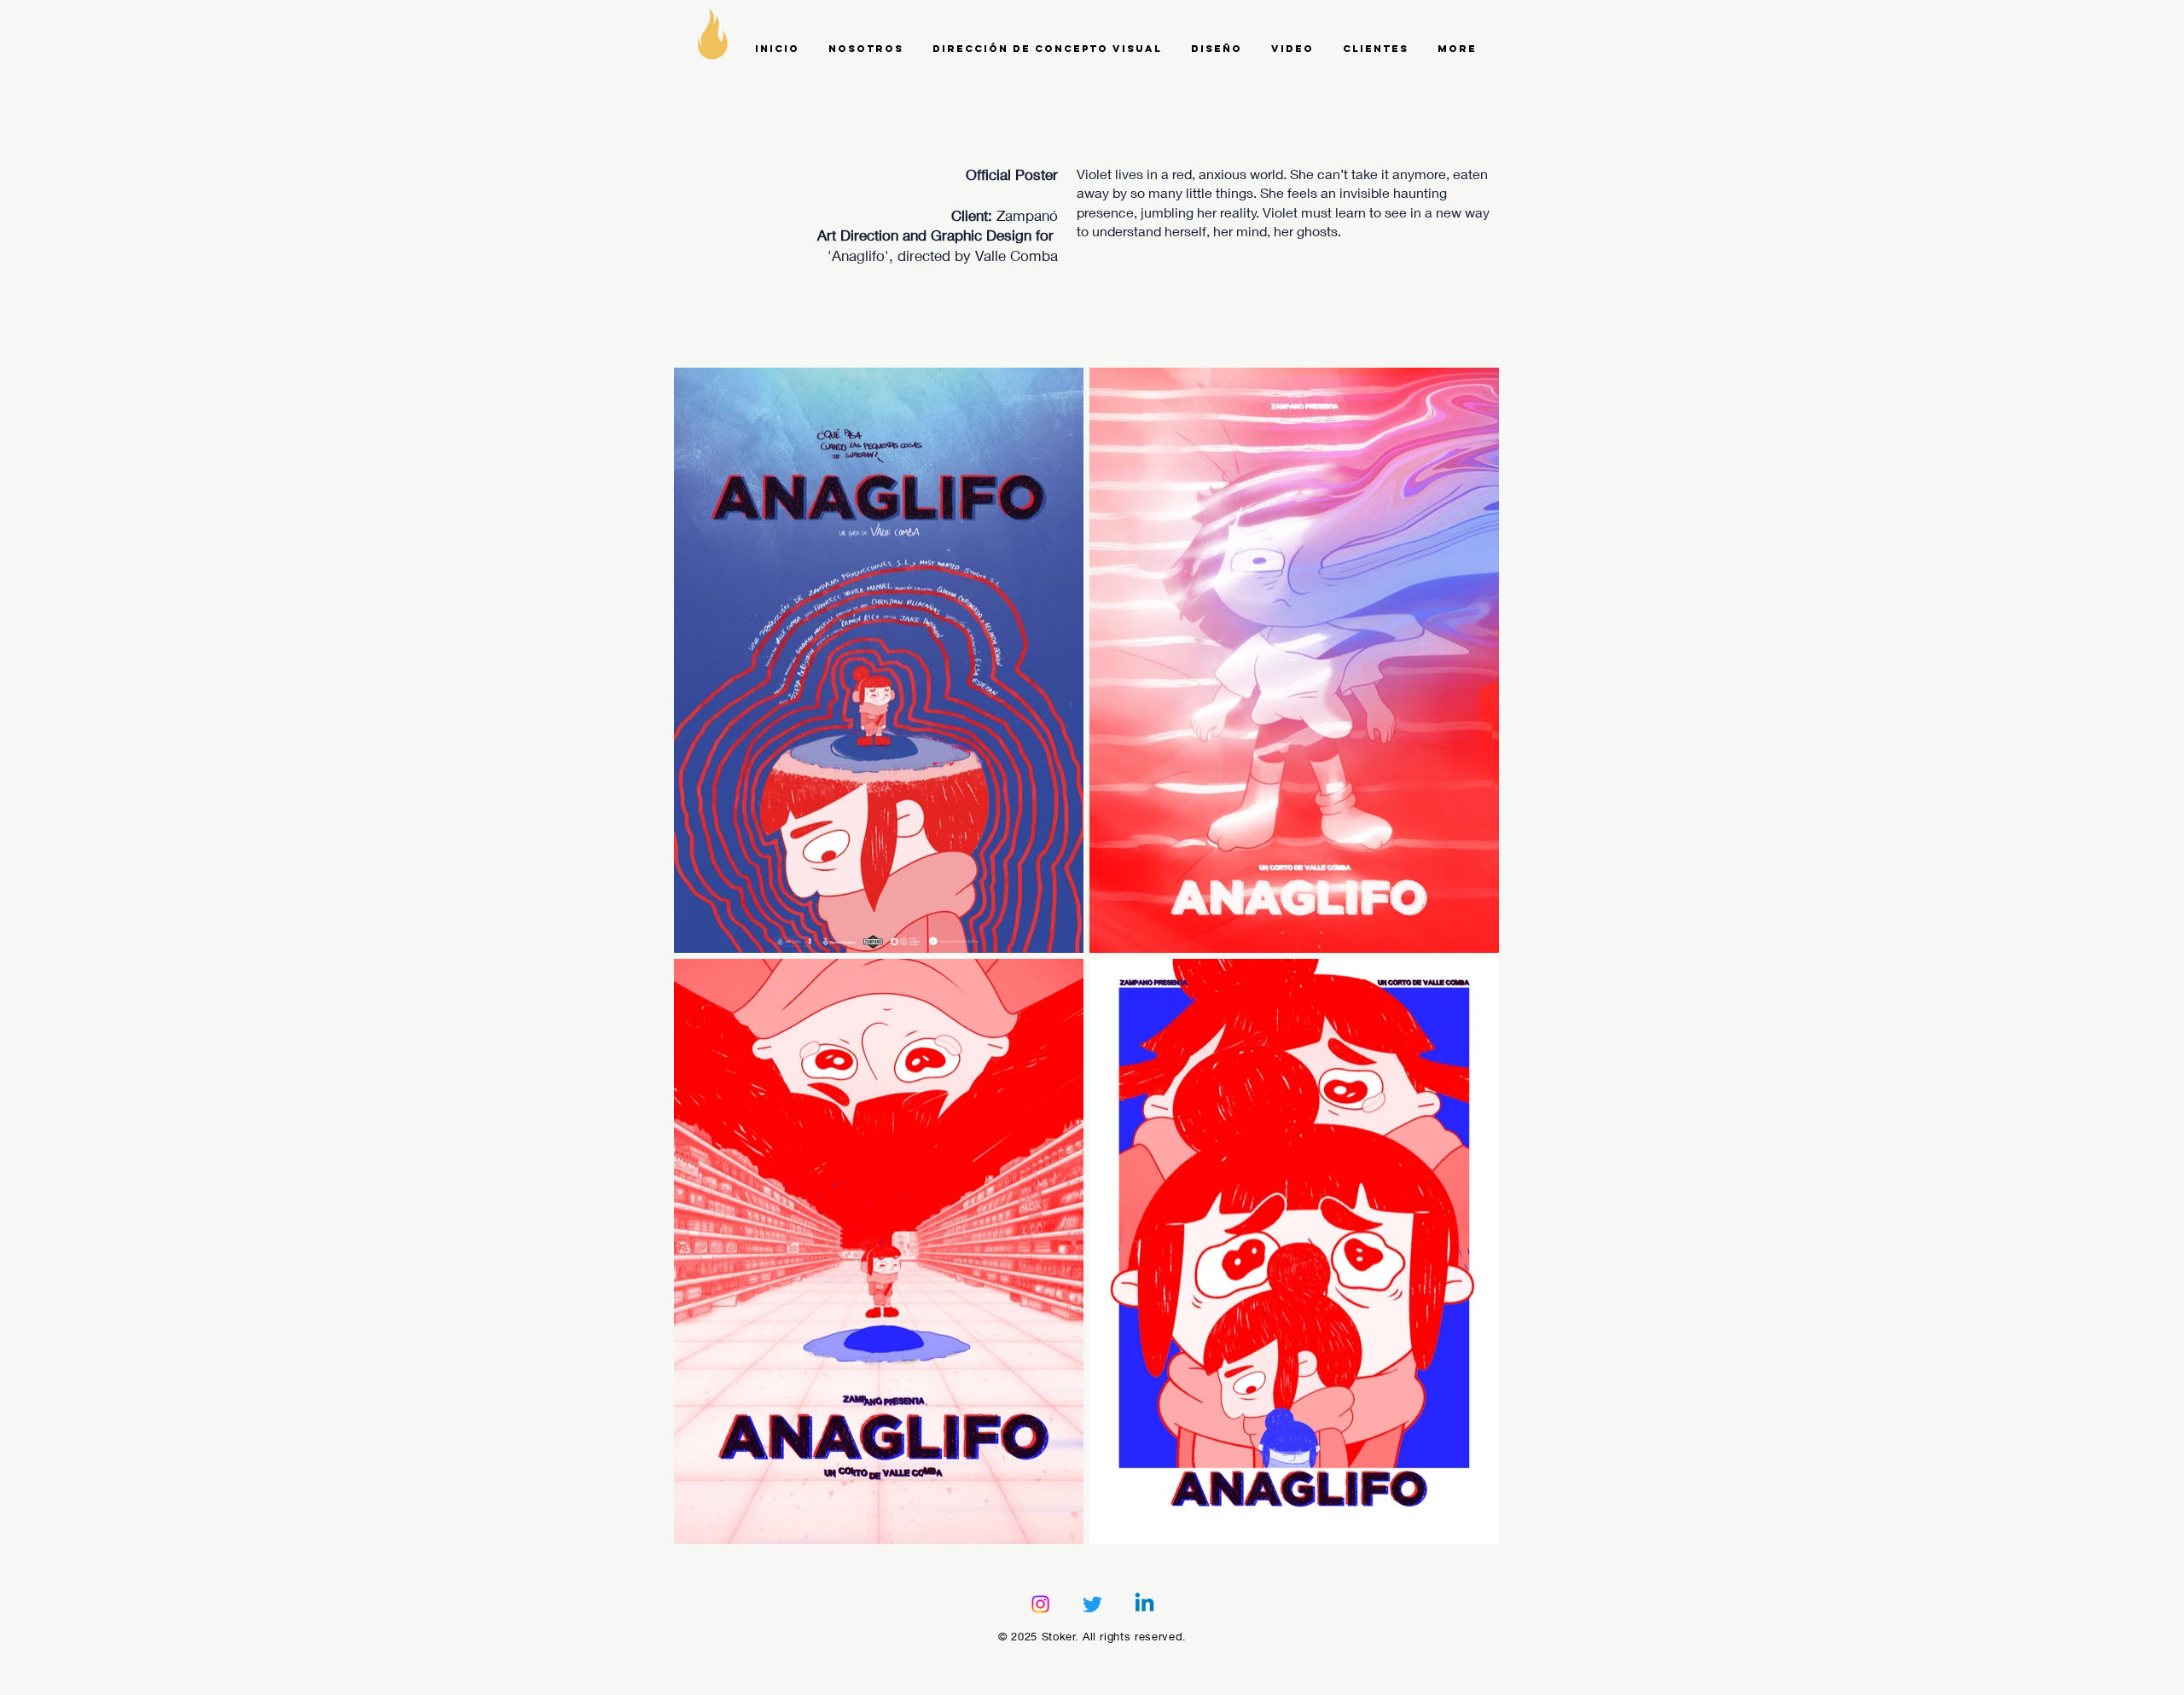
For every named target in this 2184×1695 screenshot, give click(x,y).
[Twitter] (1092, 1604)
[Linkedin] (1144, 1604)
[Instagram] (1040, 1604)
